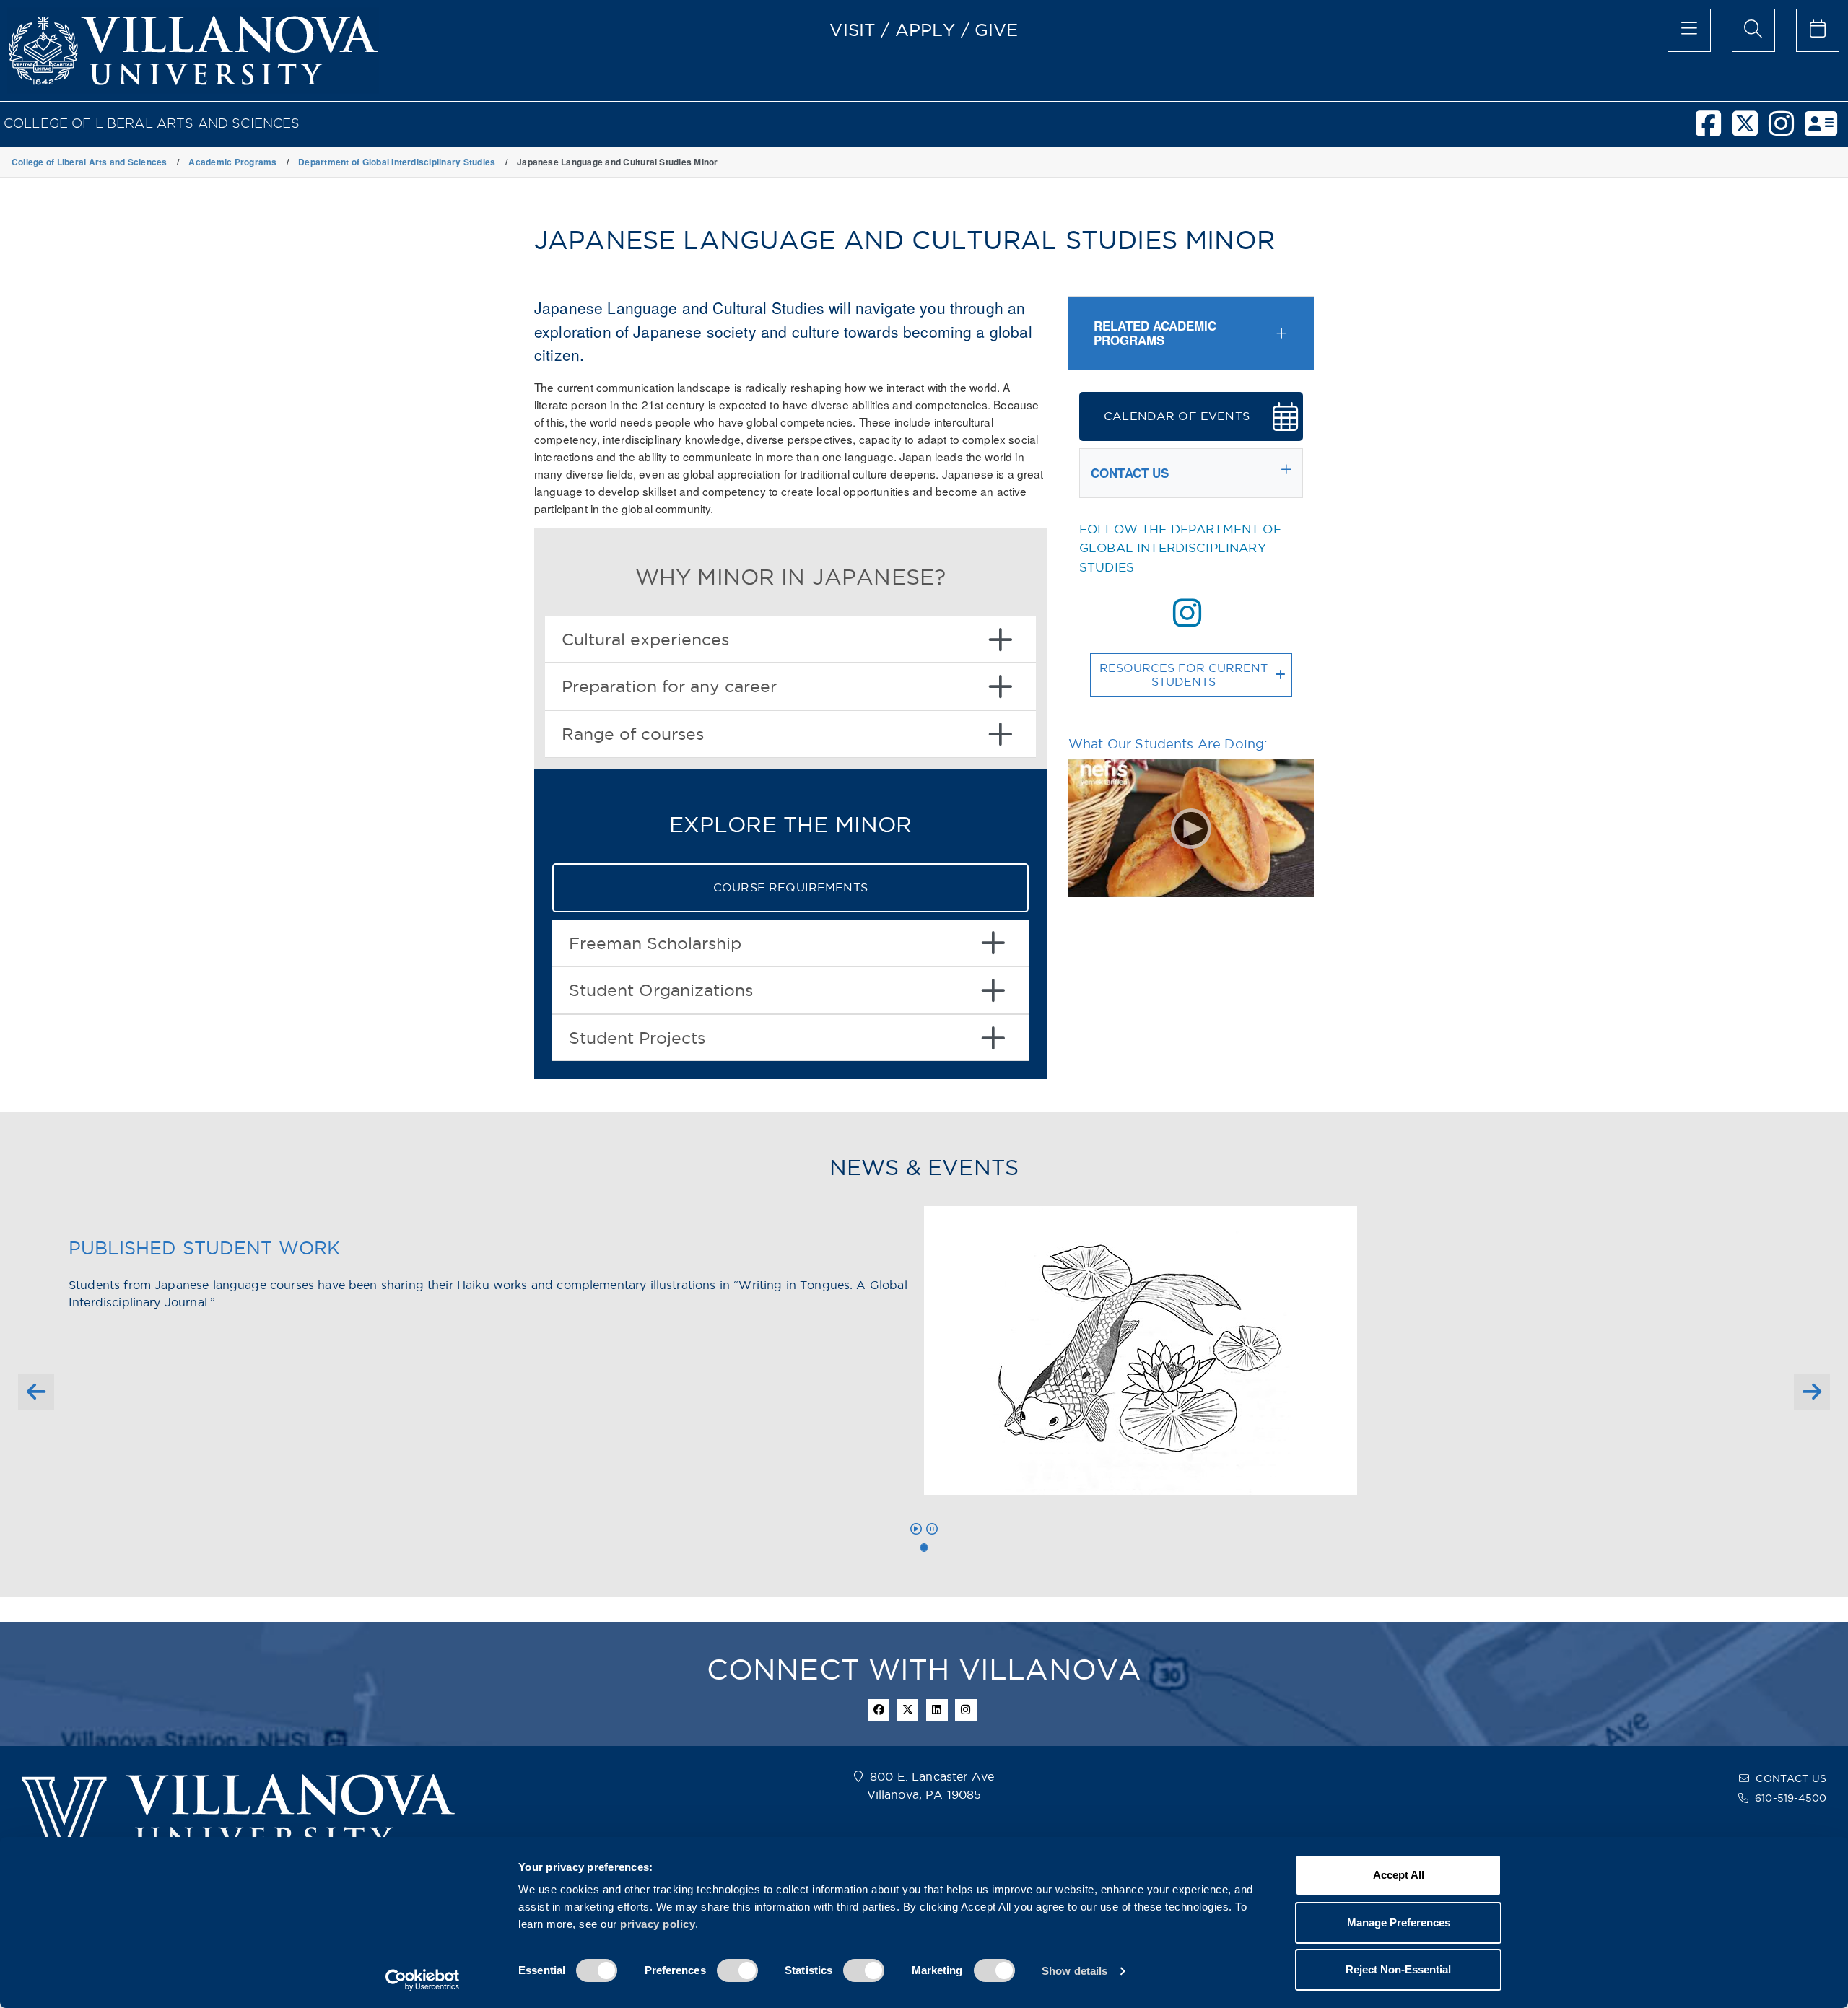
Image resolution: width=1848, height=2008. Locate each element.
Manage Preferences (1399, 1922)
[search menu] (1753, 30)
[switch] (737, 1970)
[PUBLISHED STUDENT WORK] (924, 1548)
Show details (1075, 1971)
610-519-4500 (1791, 1798)
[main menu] (1689, 30)
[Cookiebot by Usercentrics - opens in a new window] (423, 1980)
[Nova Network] (1826, 130)
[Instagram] (1787, 130)
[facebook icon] (879, 1710)
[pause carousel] (932, 1529)
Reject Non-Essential (1398, 1969)
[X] (1751, 130)
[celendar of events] (1818, 30)
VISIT (853, 30)
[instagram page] (1187, 613)
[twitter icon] (907, 1710)
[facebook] (1714, 130)
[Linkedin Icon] (937, 1710)
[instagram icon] (966, 1710)
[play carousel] (916, 1529)
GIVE (997, 30)
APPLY (925, 30)
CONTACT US (1791, 1778)
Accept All (1399, 1875)
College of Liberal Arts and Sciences (152, 123)
